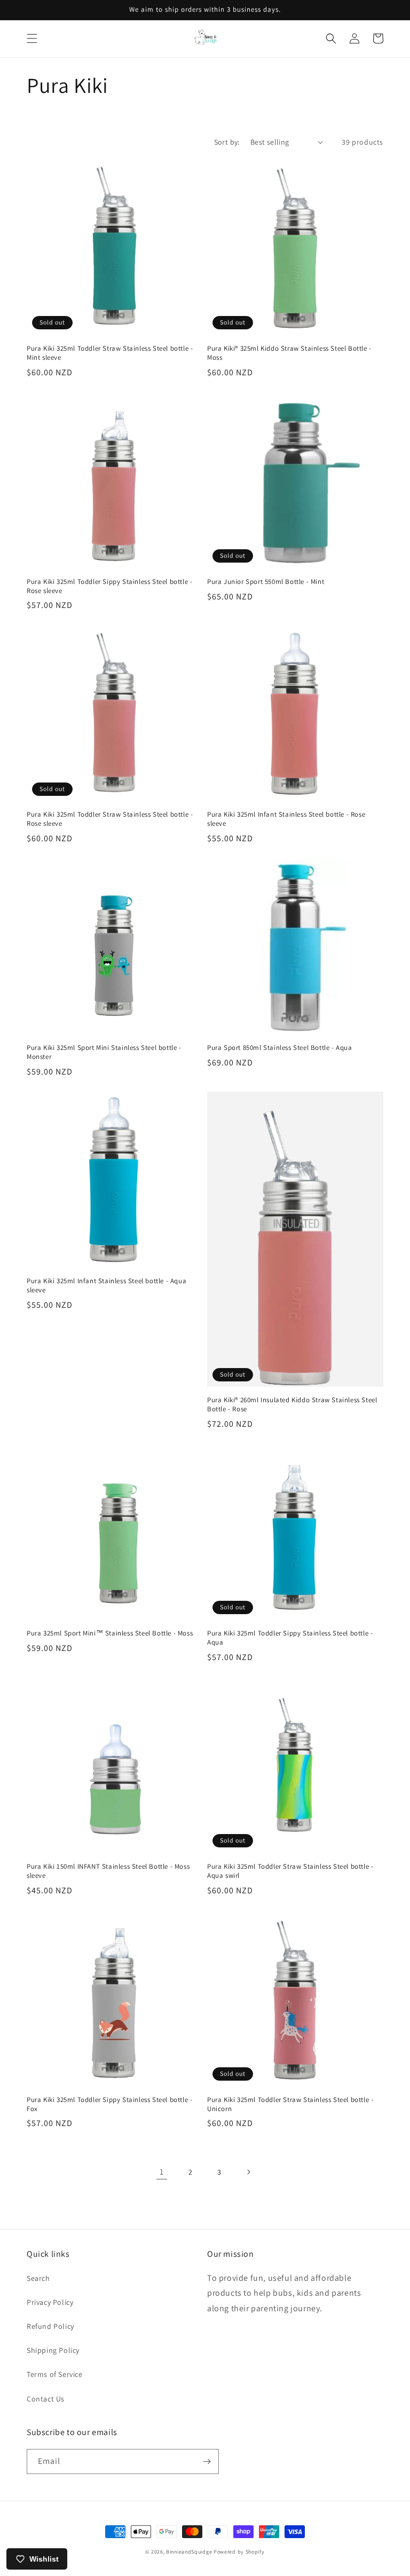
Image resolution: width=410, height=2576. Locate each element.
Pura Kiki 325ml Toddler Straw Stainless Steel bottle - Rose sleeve (110, 819)
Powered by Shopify (239, 2552)
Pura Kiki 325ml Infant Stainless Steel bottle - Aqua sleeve (107, 1286)
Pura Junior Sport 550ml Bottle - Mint (266, 582)
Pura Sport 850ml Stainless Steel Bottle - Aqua (280, 1048)
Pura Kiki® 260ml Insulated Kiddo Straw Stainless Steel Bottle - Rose (292, 1405)
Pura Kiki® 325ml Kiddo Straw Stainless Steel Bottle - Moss (289, 353)
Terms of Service (55, 2374)
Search (38, 2278)
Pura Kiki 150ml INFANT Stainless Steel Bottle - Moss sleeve (108, 1871)
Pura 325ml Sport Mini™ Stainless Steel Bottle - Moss (110, 1633)
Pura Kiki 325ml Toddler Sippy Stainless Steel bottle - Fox (109, 2104)
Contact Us (46, 2399)
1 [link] (162, 2172)
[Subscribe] (207, 2462)
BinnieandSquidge (189, 2552)
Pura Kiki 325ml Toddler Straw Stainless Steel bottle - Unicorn (290, 2104)
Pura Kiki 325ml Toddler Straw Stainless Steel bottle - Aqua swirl (290, 1871)
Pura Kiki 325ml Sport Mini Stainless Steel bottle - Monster (104, 1052)
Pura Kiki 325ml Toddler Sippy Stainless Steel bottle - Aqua (290, 1638)
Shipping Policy (53, 2350)
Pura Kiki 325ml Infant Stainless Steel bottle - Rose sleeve (286, 819)
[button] (32, 38)
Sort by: (227, 142)
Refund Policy (50, 2326)
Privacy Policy (50, 2302)
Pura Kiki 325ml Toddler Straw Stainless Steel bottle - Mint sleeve (110, 353)
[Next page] (248, 2172)
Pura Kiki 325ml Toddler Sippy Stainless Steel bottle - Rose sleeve (109, 586)
